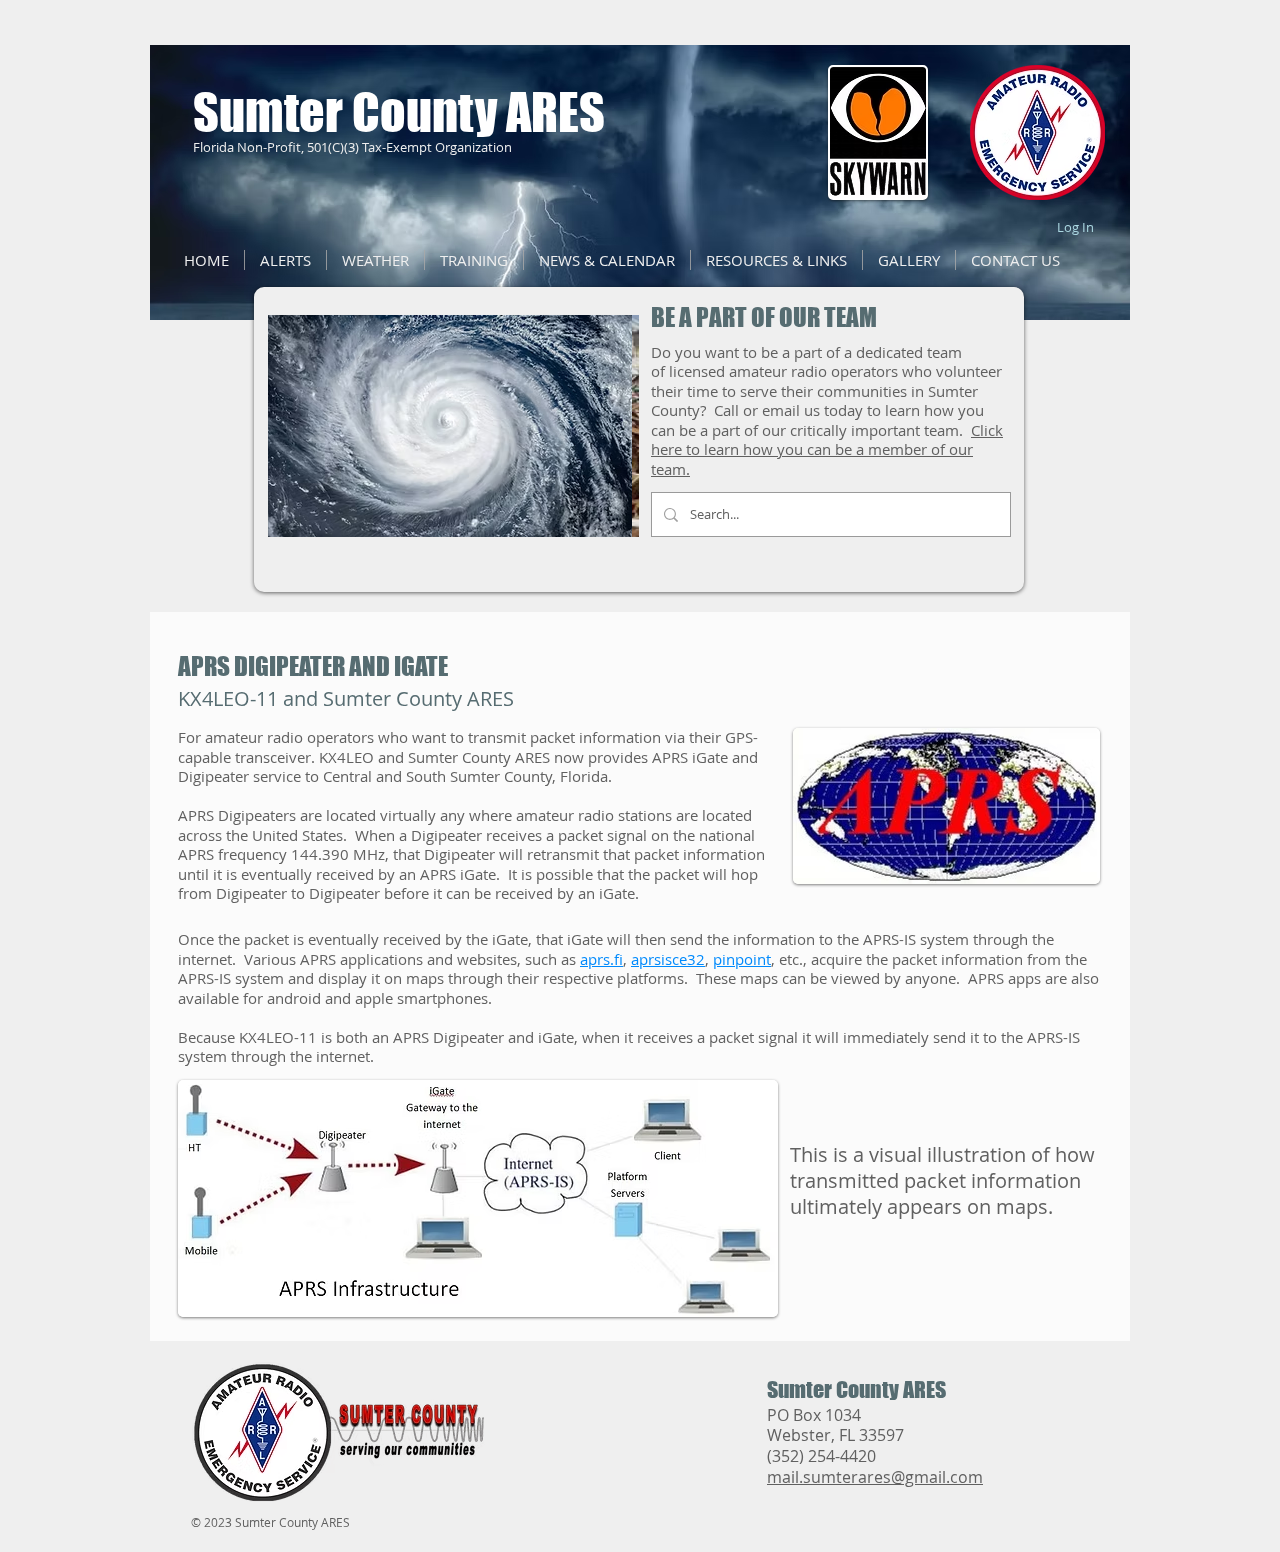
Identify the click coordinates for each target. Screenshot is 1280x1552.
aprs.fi (601, 959)
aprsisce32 (668, 959)
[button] (607, 260)
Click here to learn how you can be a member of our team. (827, 449)
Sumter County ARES (399, 112)
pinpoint (742, 959)
